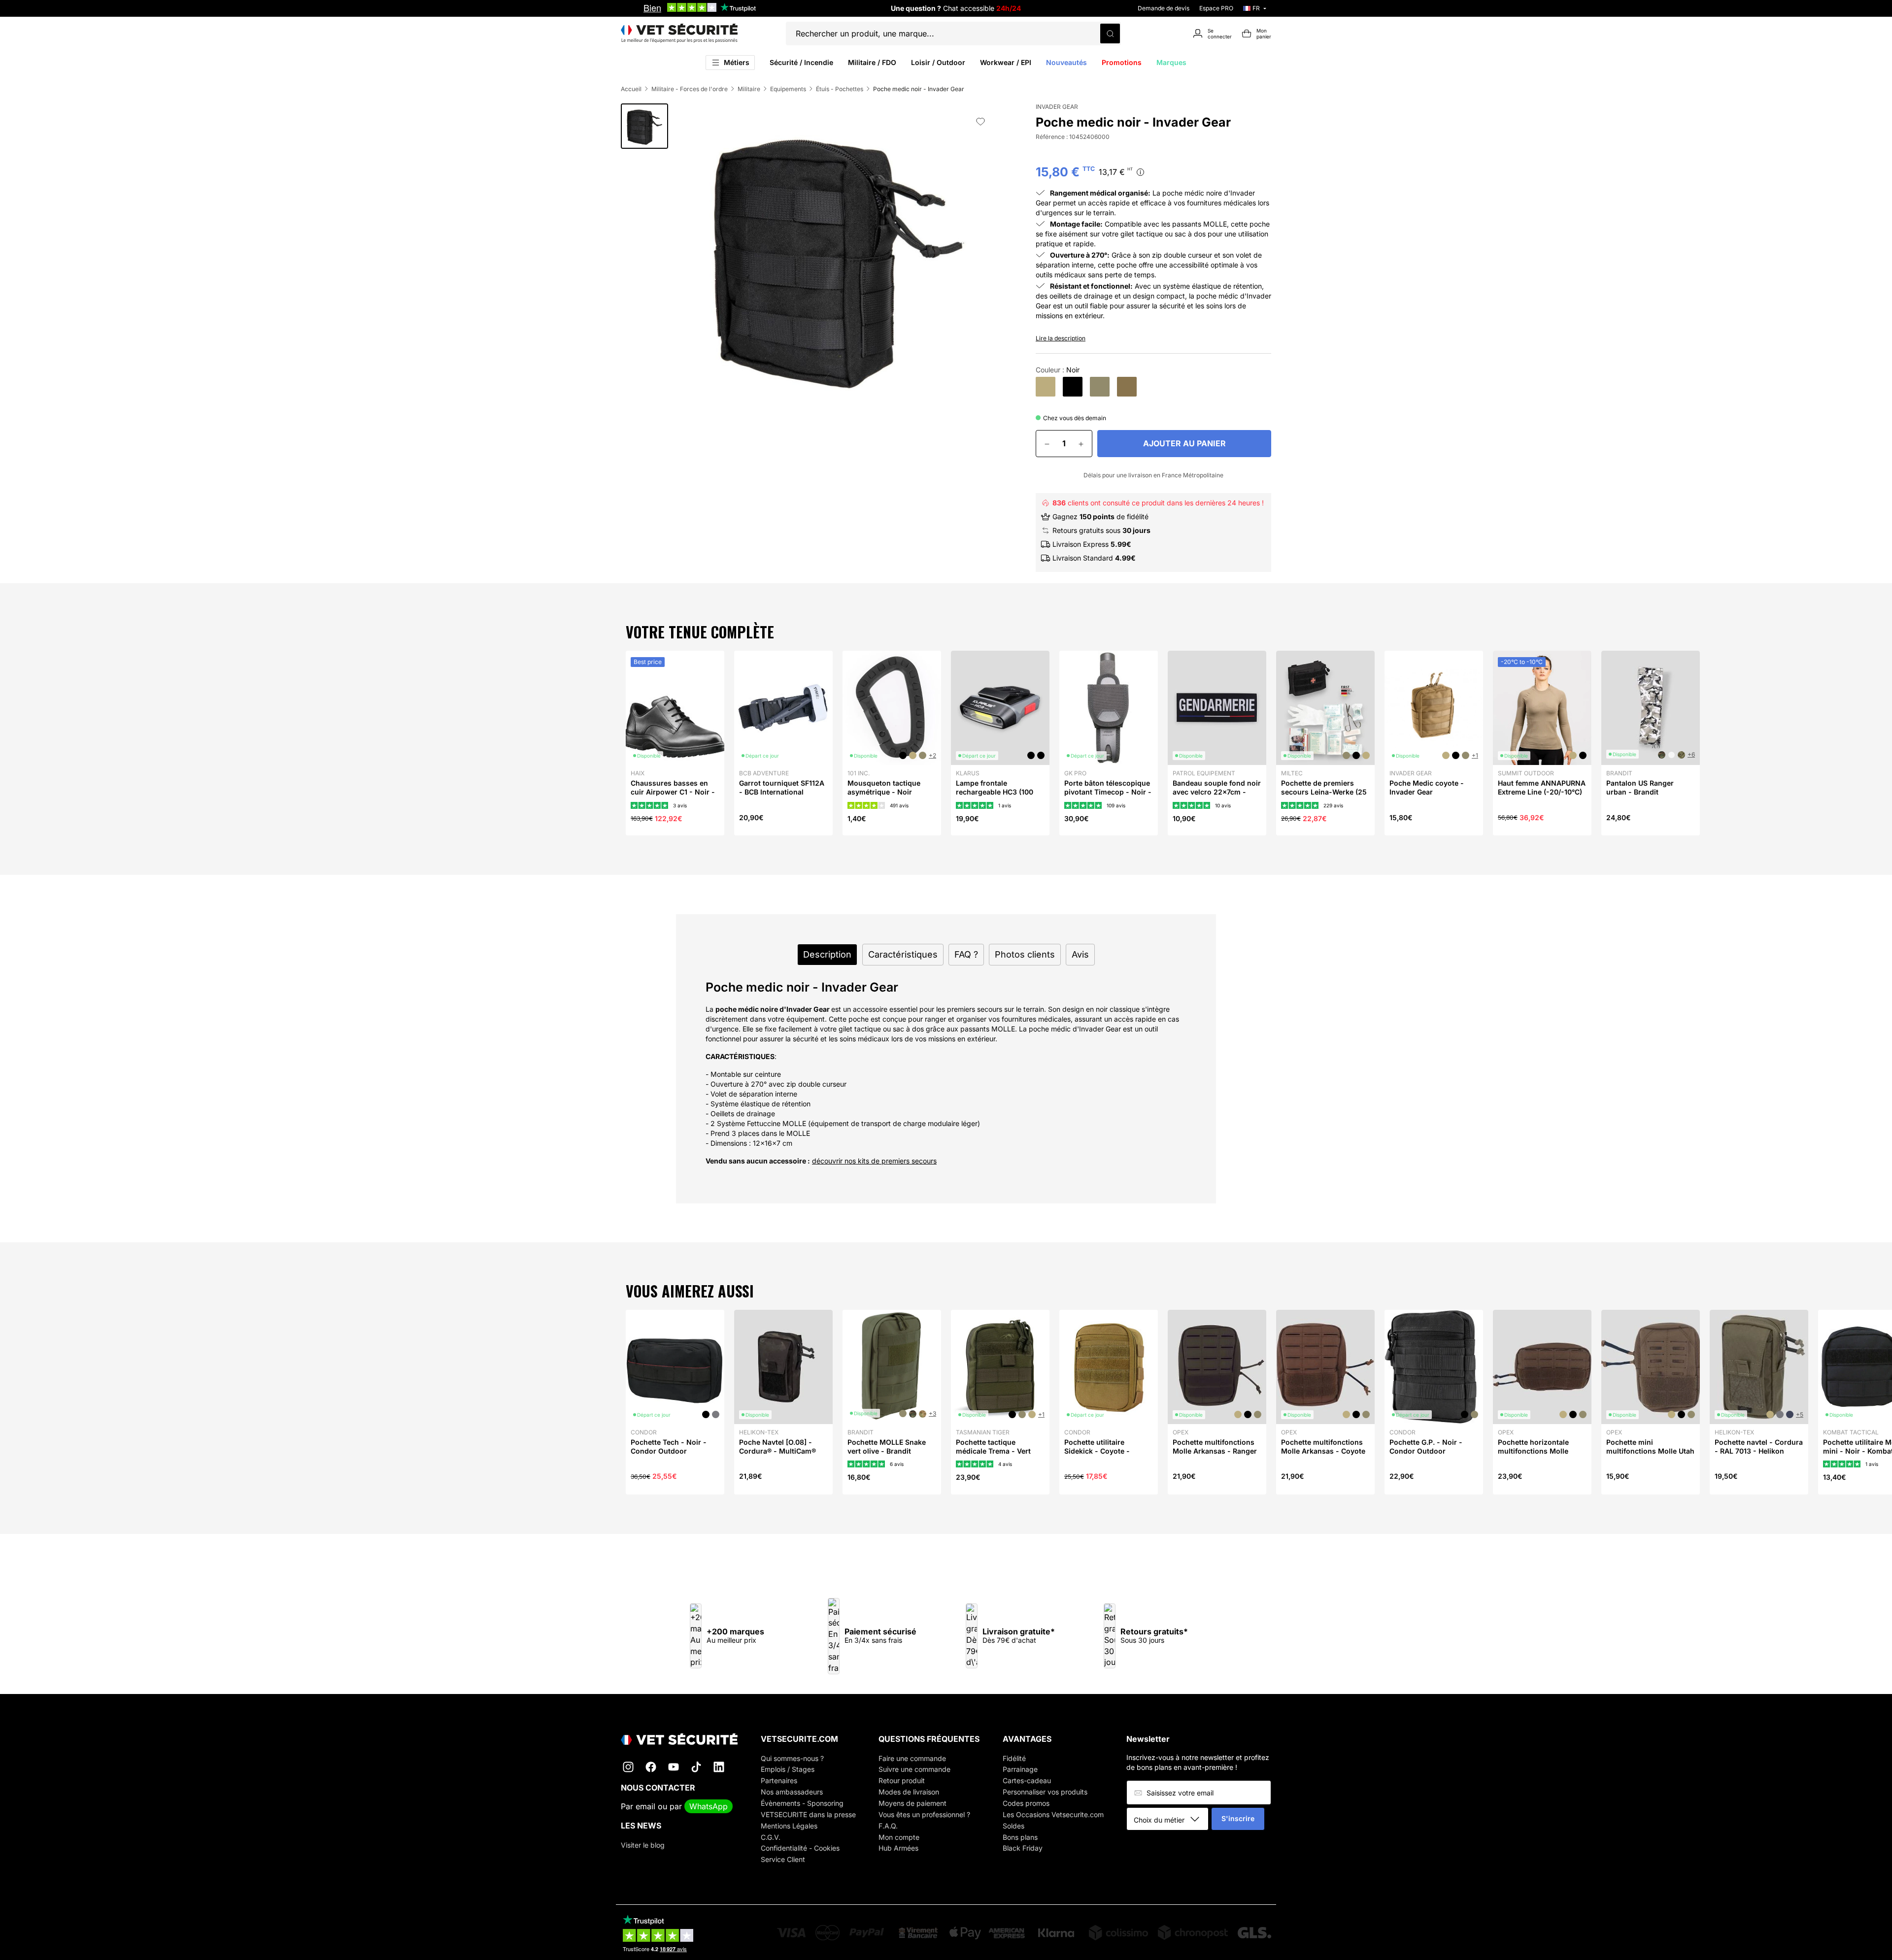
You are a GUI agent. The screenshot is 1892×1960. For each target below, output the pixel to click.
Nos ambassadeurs (792, 1792)
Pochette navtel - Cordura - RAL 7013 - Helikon (1759, 1446)
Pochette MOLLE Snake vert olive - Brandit (887, 1446)
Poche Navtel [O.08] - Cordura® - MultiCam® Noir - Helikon (777, 1451)
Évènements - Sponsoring (802, 1803)
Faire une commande (912, 1758)
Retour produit (902, 1780)
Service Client (783, 1859)
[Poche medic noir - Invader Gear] (1073, 387)
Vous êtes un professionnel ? (924, 1814)
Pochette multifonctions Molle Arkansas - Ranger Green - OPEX (1215, 1451)
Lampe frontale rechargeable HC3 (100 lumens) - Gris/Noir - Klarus (995, 797)
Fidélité (1014, 1758)
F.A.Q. (888, 1826)
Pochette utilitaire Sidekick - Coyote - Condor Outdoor (1097, 1451)
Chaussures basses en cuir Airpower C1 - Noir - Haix (673, 792)
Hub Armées (898, 1848)
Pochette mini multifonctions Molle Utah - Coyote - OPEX (1650, 1451)
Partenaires (779, 1780)
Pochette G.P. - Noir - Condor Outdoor (1426, 1446)
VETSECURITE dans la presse (808, 1814)
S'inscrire (1238, 1818)
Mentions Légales (789, 1826)
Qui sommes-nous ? (792, 1758)
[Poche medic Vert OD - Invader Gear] (1100, 387)
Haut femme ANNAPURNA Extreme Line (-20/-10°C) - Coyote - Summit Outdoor (1542, 797)
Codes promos (1026, 1803)
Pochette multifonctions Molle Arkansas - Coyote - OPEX (1323, 1451)
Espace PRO (1216, 8)
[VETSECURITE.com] (679, 33)
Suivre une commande (914, 1769)
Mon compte (899, 1837)
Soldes (1014, 1826)
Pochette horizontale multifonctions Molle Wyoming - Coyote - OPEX (1533, 1456)
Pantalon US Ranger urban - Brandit (1640, 787)
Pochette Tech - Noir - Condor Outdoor (669, 1446)
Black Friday (1023, 1848)
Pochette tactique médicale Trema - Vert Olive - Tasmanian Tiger (997, 1451)
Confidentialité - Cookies (800, 1848)
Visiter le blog (643, 1845)
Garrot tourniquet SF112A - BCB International (782, 787)
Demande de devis (1164, 8)
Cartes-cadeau (1027, 1780)
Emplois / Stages (788, 1769)
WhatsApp (709, 1806)
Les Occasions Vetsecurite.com (1053, 1814)
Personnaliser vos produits (1045, 1792)
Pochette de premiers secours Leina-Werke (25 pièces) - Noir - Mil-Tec (1324, 792)
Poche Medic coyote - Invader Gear (1427, 787)
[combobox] (1171, 1820)
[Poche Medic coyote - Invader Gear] (1046, 387)
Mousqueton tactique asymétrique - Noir (884, 787)
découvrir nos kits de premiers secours (874, 1161)
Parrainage (1020, 1769)
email (645, 1806)
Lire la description (1061, 338)
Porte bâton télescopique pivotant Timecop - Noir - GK (1108, 792)
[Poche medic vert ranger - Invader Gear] (1127, 387)
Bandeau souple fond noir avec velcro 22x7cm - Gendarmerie (1217, 792)
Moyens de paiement (912, 1803)
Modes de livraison (909, 1792)
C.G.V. (771, 1837)
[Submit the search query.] (1110, 33)
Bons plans (1020, 1837)
